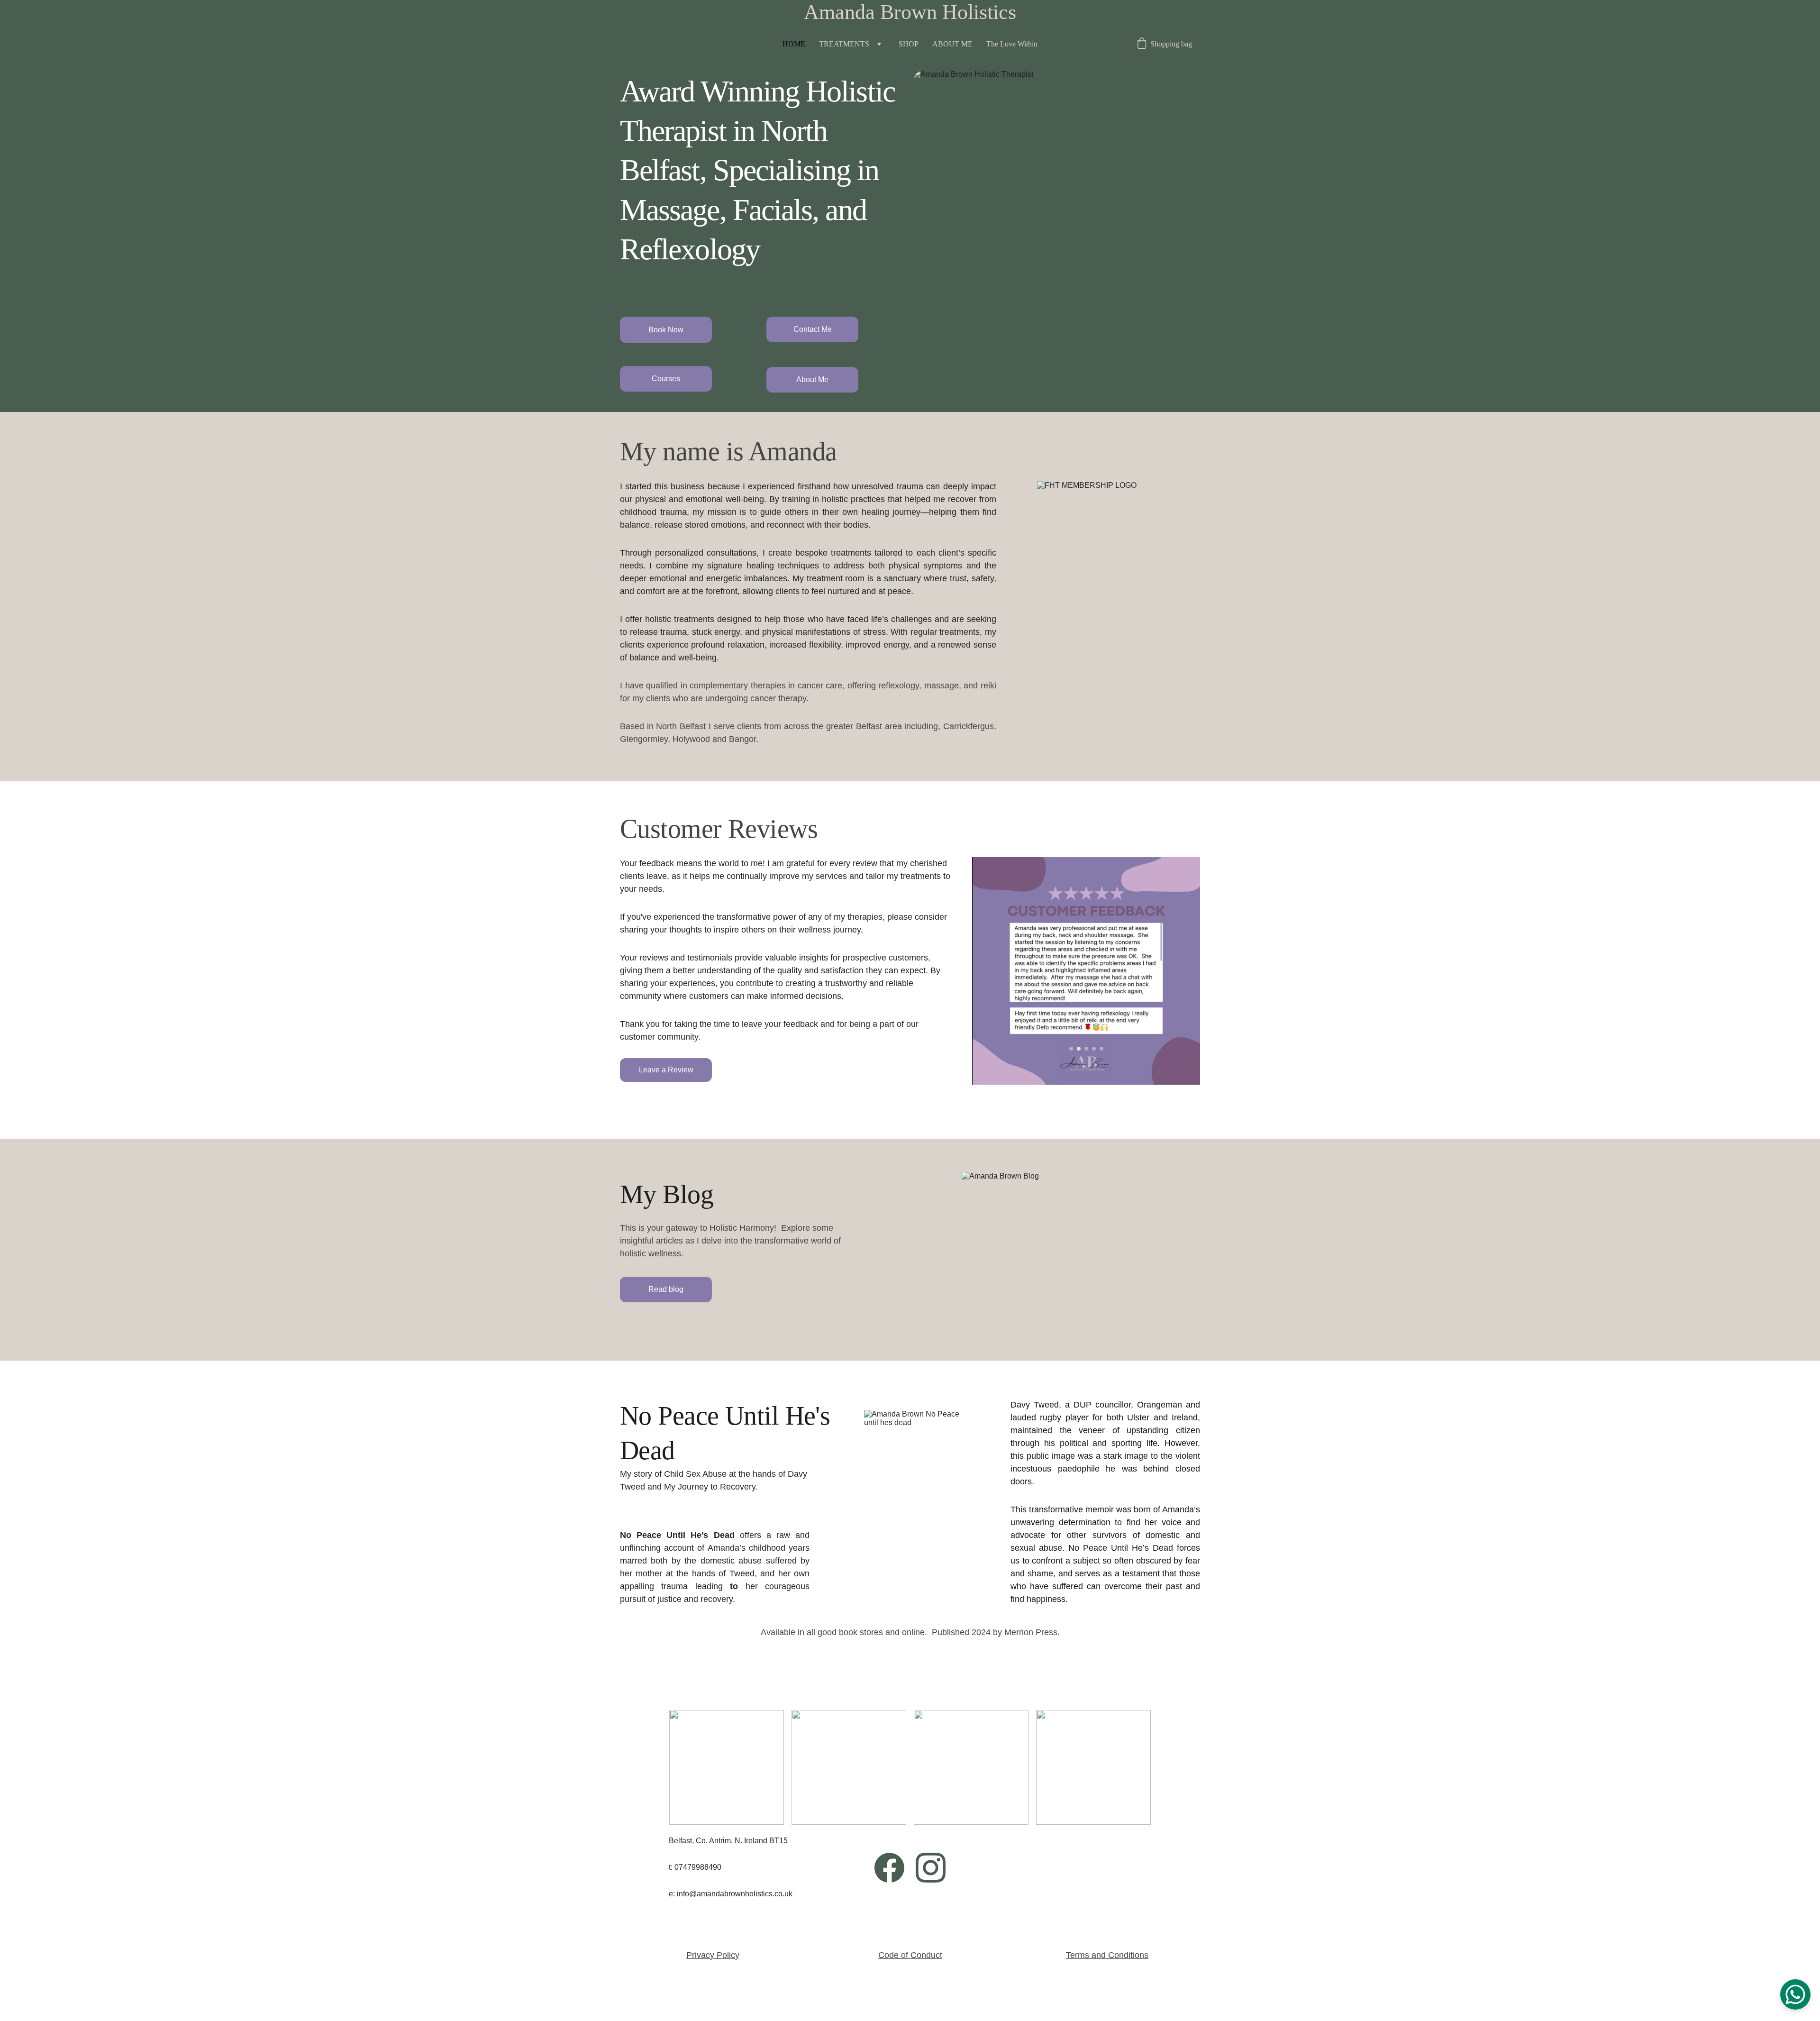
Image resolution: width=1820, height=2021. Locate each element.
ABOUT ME (952, 44)
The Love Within (1012, 44)
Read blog (666, 1289)
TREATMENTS (844, 44)
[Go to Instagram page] (931, 1868)
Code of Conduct (910, 1955)
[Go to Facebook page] (889, 1868)
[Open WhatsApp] (1795, 1994)
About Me (812, 380)
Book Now (666, 330)
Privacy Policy (713, 1955)
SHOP (909, 44)
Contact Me (813, 329)
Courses (666, 379)
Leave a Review (666, 1070)
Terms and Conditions (1107, 1955)
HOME (794, 44)
